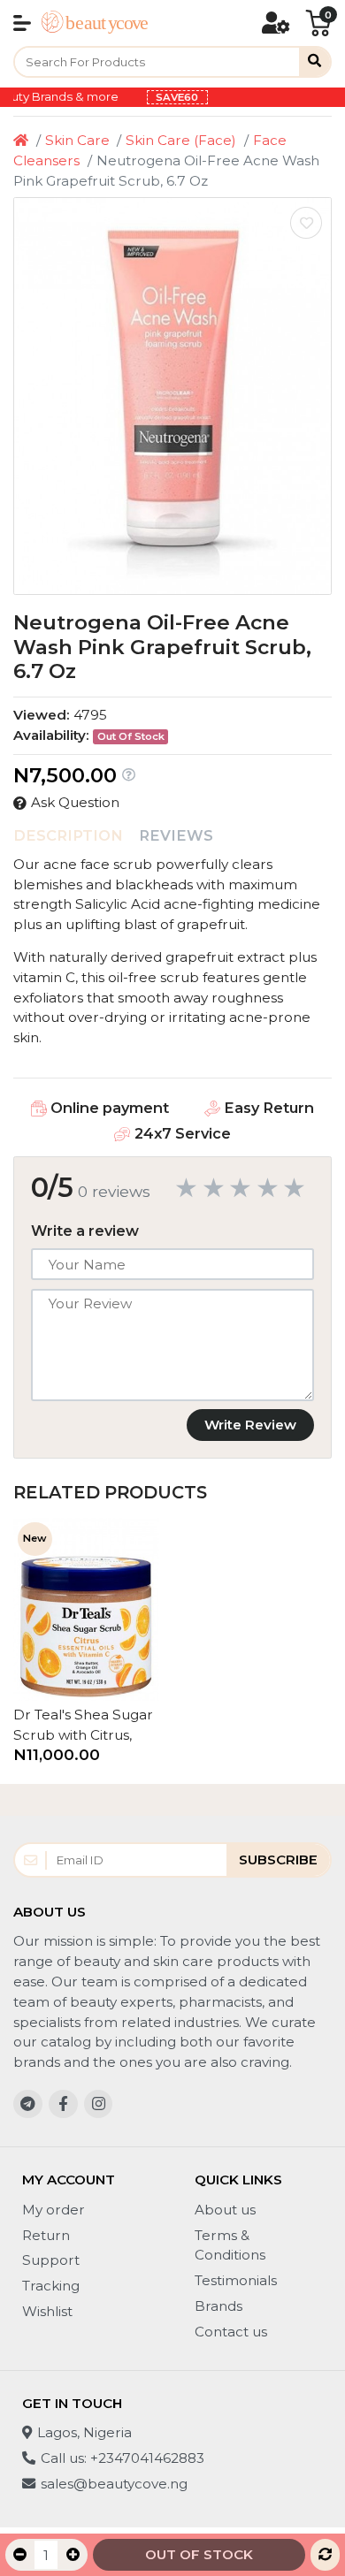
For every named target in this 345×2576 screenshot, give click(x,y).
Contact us (231, 2332)
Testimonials (236, 2280)
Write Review (250, 1425)
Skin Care (77, 140)
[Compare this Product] (325, 2555)
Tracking (51, 2286)
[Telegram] (28, 2104)
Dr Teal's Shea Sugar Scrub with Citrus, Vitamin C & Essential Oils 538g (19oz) (83, 1726)
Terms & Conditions (230, 2245)
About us (225, 2210)
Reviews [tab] (176, 835)
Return (46, 2235)
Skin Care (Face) (181, 140)
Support (51, 2260)
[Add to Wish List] (306, 223)
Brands (218, 2306)
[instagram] (99, 2104)
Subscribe (278, 1860)
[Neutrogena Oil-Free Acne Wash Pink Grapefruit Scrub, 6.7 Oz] (172, 396)
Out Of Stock (199, 2554)
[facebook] (63, 2104)
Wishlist (47, 2311)
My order (54, 2210)
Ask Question (75, 802)
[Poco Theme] (95, 23)
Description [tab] (68, 835)
